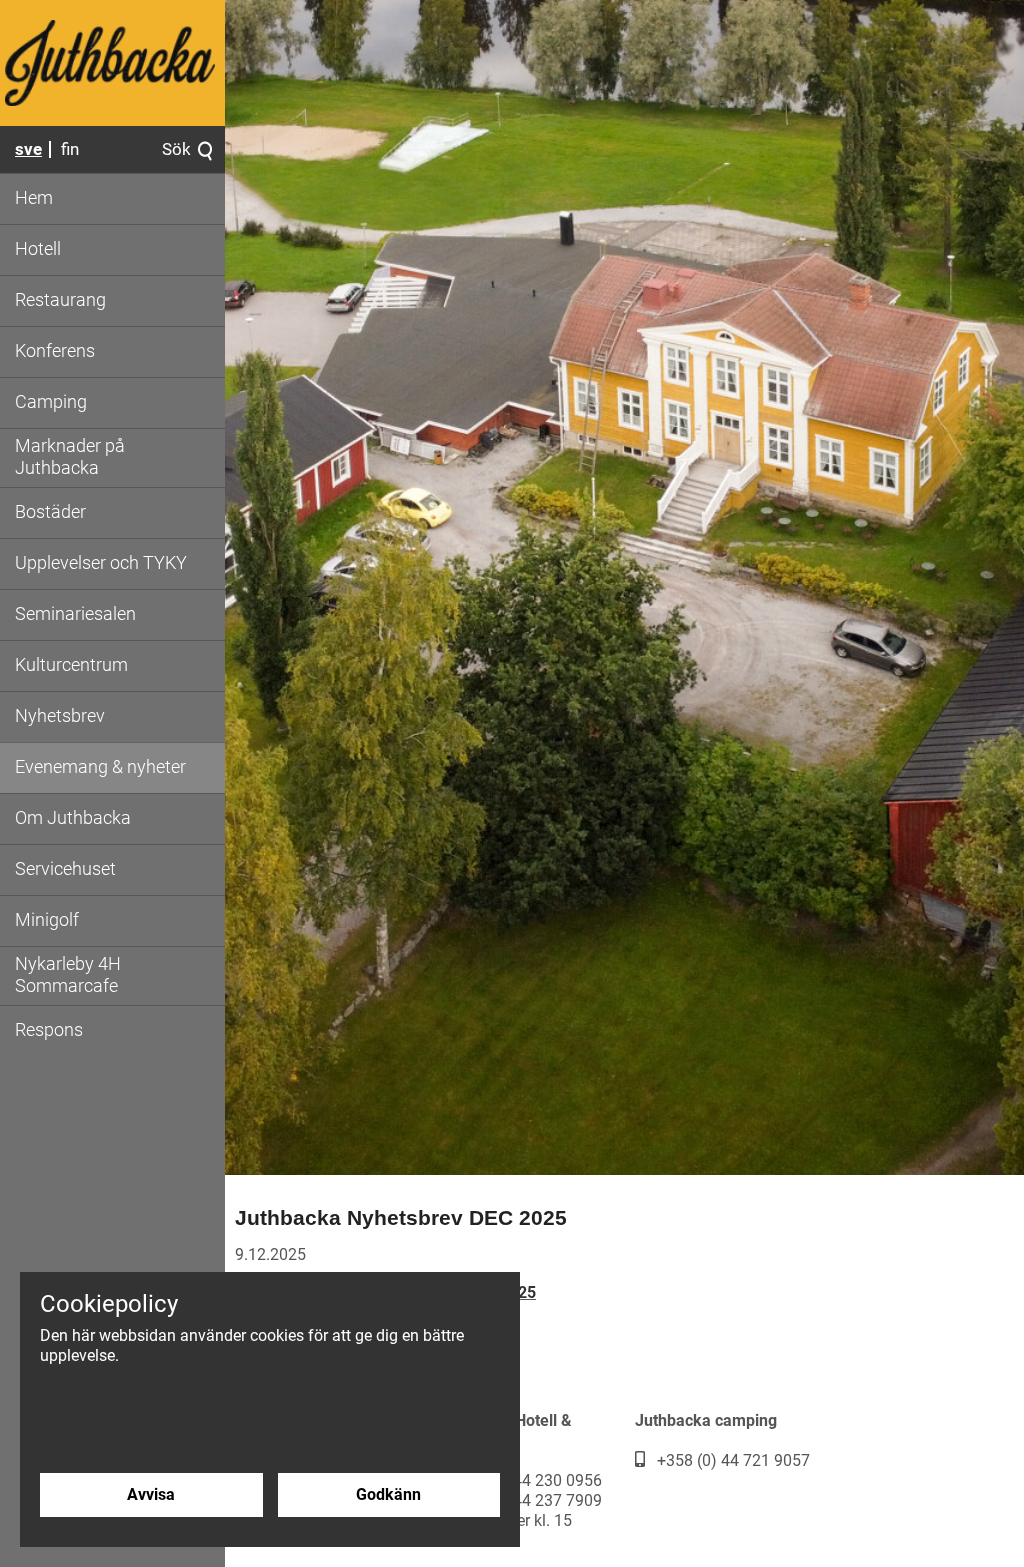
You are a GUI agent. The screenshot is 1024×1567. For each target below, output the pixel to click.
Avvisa (151, 1494)
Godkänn (388, 1494)
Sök (176, 150)
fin (70, 149)
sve (28, 149)
